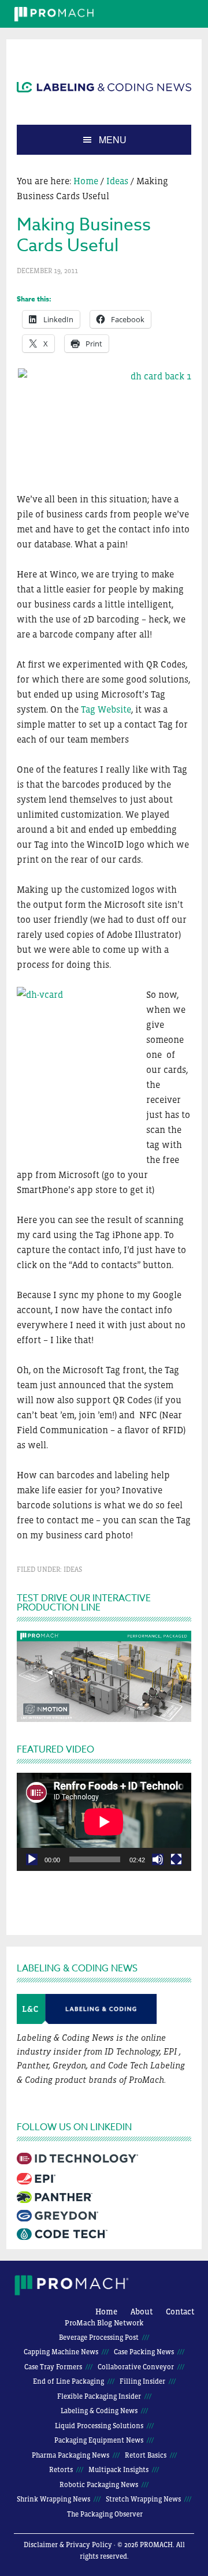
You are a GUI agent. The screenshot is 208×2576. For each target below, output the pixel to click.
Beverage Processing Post (99, 2338)
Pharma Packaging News (70, 2455)
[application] (104, 1822)
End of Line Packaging (68, 2381)
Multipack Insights (118, 2470)
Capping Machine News (61, 2352)
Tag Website (106, 709)
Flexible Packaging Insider (99, 2396)
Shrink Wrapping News (53, 2499)
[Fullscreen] (176, 1859)
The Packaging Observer (105, 2514)
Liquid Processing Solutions (99, 2426)
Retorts (61, 2470)
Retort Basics (146, 2455)
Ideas (73, 1570)
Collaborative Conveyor (136, 2367)
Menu (113, 139)
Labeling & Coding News (99, 2411)
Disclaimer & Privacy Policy (68, 2545)
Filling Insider (142, 2381)
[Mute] (158, 1859)
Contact (180, 2312)
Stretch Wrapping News (143, 2499)
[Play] (32, 1859)
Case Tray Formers (53, 2367)
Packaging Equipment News (99, 2440)
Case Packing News (144, 2352)
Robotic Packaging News (99, 2485)
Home (106, 2312)
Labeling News (104, 87)
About (142, 2312)
